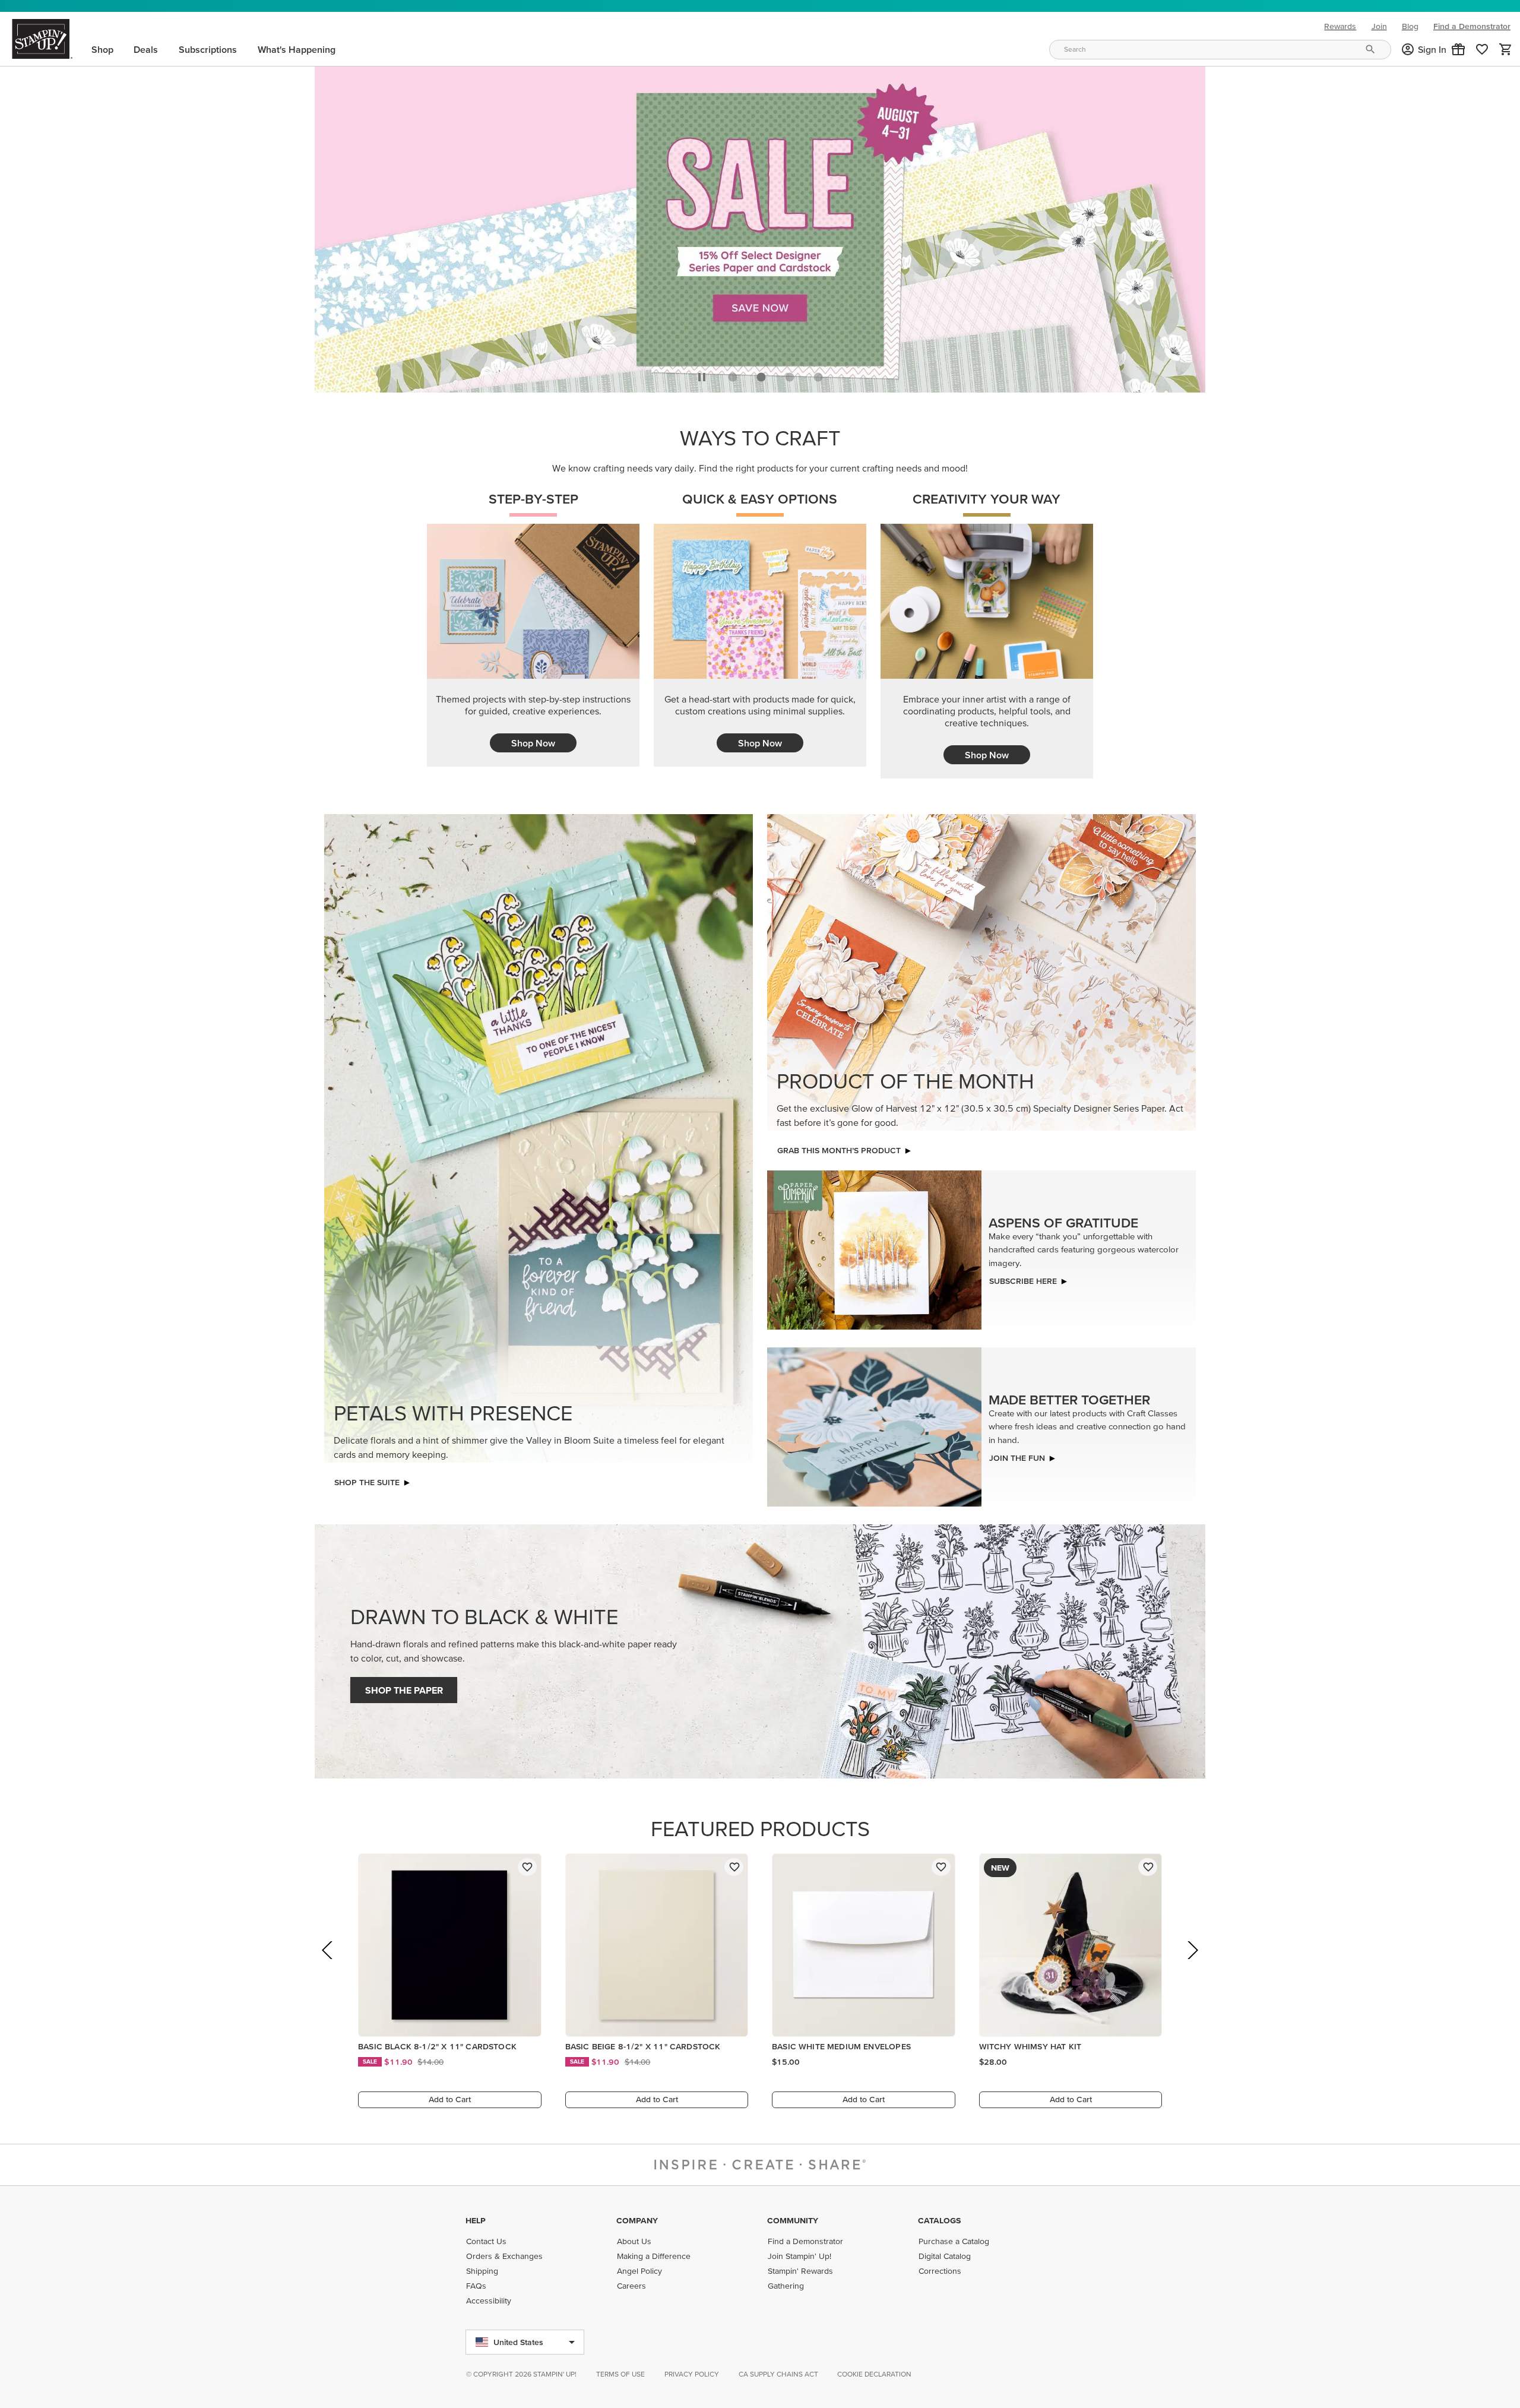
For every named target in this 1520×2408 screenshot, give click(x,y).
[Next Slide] (1192, 1964)
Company (637, 2220)
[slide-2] (790, 374)
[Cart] (1506, 49)
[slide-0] (733, 374)
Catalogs (939, 2220)
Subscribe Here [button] (1023, 1278)
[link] (1482, 49)
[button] (1458, 49)
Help (476, 2220)
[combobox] (1220, 50)
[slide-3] (818, 374)
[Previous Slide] (328, 1964)
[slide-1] (761, 374)
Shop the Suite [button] (367, 1479)
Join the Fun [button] (1017, 1455)
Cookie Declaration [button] (874, 2374)
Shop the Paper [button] (404, 1687)
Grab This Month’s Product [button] (839, 1147)
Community (793, 2220)
